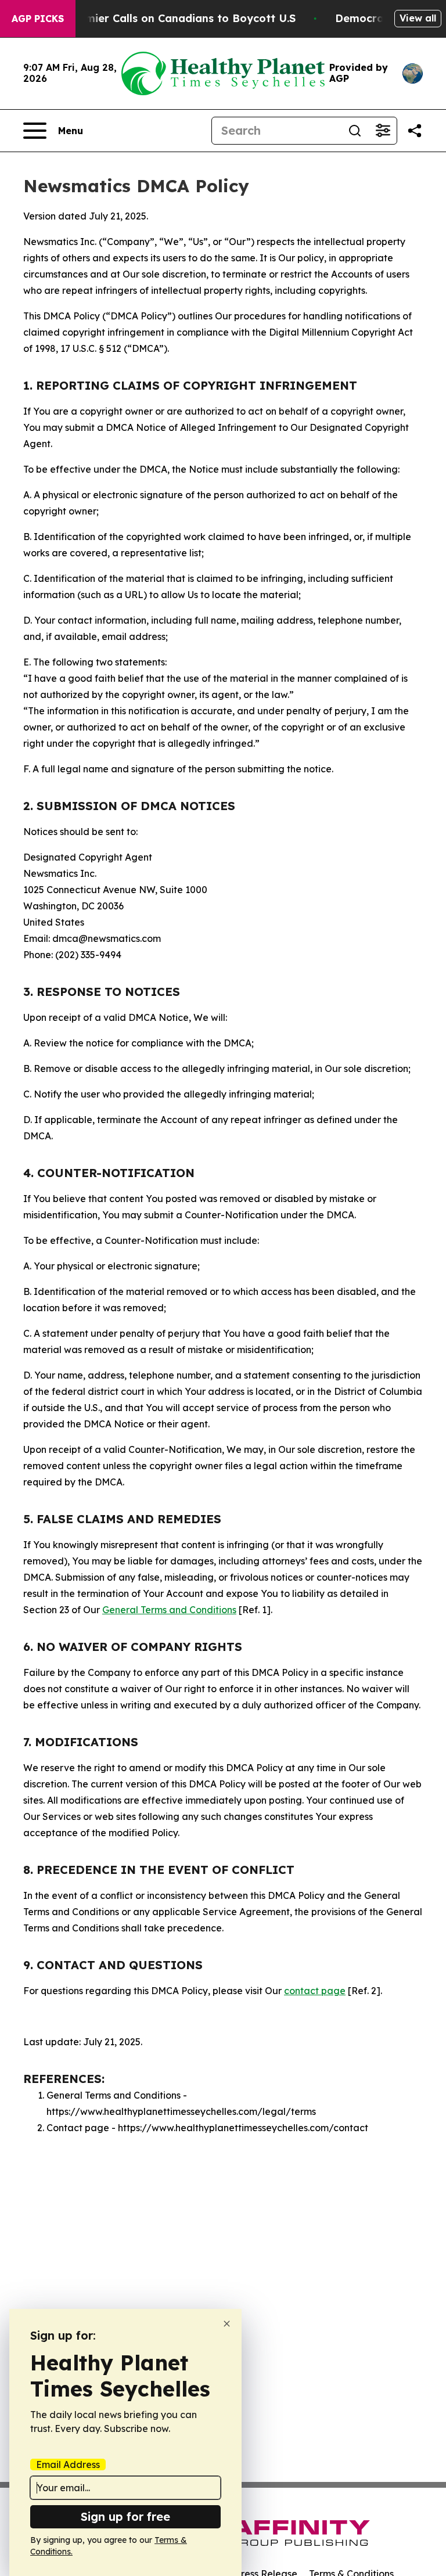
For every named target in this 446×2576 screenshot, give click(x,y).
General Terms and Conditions (169, 1610)
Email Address (68, 2465)
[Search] (355, 131)
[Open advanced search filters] (383, 131)
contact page (315, 1991)
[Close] (227, 2324)
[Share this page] (415, 131)
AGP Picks (38, 19)
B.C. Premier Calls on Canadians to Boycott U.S (170, 18)
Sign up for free (125, 2516)
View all (418, 18)
